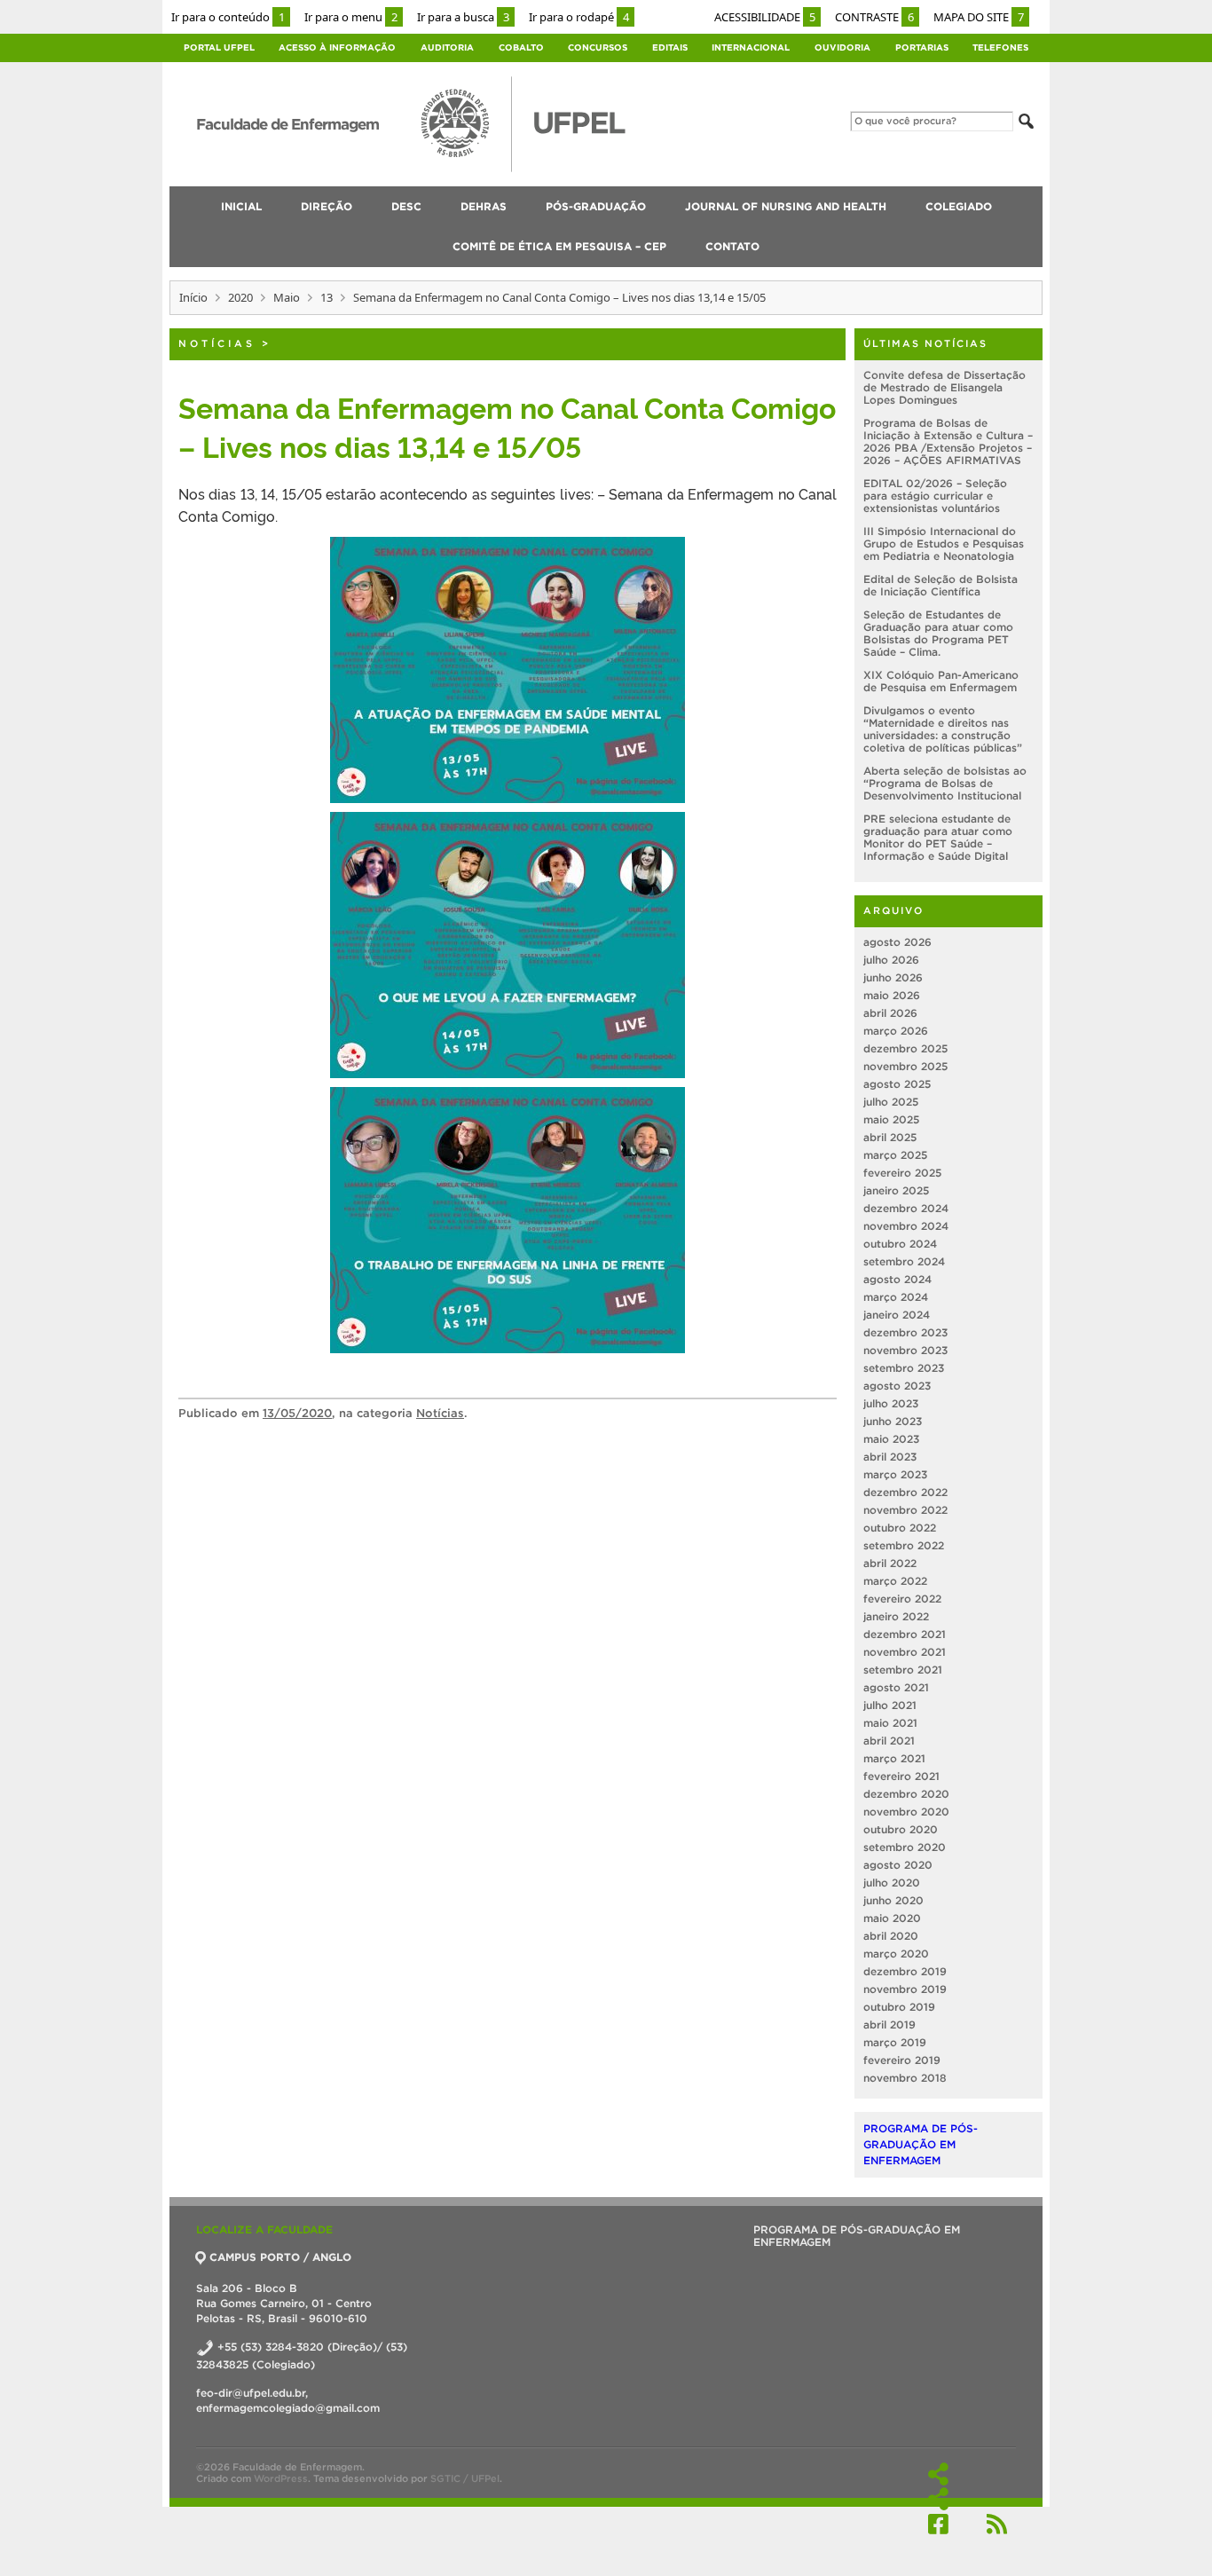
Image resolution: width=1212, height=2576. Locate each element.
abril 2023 (890, 1457)
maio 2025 (891, 1119)
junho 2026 (893, 977)
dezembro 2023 (905, 1332)
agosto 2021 (896, 1687)
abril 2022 (890, 1563)
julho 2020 (892, 1883)
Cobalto (521, 47)
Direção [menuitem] (327, 206)
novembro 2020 (906, 1812)
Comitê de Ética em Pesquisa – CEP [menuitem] (559, 246)
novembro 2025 (905, 1066)
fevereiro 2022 (902, 1599)
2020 (240, 297)
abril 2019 (889, 2025)
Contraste (874, 17)
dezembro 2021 (905, 1634)
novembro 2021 (905, 1652)
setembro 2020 (905, 1847)
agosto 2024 (897, 1279)
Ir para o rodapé (579, 17)
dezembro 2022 (905, 1492)
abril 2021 (889, 1741)
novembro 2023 (905, 1350)
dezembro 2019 (905, 1971)
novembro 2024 (906, 1226)
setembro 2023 (904, 1368)
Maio (287, 297)
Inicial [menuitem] (241, 206)
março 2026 (896, 1031)
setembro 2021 (903, 1670)
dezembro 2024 (906, 1208)
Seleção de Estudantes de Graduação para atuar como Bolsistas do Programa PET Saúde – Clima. (938, 633)
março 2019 (895, 2042)
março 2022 (895, 1581)
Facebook (938, 2524)
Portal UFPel (219, 47)
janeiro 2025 (896, 1190)
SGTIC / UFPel (465, 2478)
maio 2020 (892, 1918)
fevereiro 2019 (902, 2060)
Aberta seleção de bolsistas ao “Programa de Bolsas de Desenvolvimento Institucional (945, 783)
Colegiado (938, 2474)
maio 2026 (892, 995)
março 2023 (895, 1474)
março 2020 (896, 1954)
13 (327, 297)
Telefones (1000, 47)
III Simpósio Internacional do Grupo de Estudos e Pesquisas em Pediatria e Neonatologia (944, 544)
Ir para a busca (463, 17)
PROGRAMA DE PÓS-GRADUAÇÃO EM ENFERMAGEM (921, 2144)
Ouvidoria (842, 47)
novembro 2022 (905, 1510)
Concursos (598, 47)
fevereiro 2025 (902, 1173)
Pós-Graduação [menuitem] (596, 206)
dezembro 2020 (906, 1794)
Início (193, 297)
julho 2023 (891, 1403)
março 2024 (896, 1297)
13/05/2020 (297, 1413)
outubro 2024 (900, 1244)
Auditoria (447, 47)
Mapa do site (979, 17)
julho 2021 (890, 1705)
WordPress (281, 2478)
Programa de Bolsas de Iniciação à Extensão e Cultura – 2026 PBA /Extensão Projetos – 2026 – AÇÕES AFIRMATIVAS (948, 441)
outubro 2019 (899, 2007)
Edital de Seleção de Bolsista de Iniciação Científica (940, 585)
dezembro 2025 (905, 1048)
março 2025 (895, 1155)
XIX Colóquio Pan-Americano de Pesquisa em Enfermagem (941, 681)
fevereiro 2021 (901, 1776)
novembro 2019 (905, 1989)
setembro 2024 (904, 1261)
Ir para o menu (351, 17)
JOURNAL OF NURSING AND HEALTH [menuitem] (786, 206)
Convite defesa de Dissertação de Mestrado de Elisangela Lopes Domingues (944, 387)
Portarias (922, 47)
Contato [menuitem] (732, 246)
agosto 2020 (898, 1865)
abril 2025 (890, 1137)
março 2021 (894, 1758)
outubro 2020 (901, 1829)
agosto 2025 (897, 1084)
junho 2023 (893, 1421)
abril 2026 (890, 1013)
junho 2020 (893, 1900)
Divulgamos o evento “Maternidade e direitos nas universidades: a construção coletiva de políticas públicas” (943, 729)
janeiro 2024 (897, 1315)
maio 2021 (890, 1723)
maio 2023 (891, 1439)
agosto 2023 (897, 1386)
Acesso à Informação (337, 47)
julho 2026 (891, 960)
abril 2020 (891, 1936)
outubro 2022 (900, 1528)
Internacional (751, 47)
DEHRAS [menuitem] (484, 206)
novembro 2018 (905, 2078)
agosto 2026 (897, 942)
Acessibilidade (765, 17)
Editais (670, 47)
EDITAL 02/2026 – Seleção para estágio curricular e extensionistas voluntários (935, 496)
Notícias (217, 343)
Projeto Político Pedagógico (938, 2499)
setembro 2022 (904, 1545)
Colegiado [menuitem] (959, 206)
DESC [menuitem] (406, 206)
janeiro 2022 (896, 1616)
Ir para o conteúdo (228, 17)
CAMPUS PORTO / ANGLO (280, 2257)
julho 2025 (891, 1102)
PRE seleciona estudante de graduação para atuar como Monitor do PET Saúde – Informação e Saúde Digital (938, 837)
